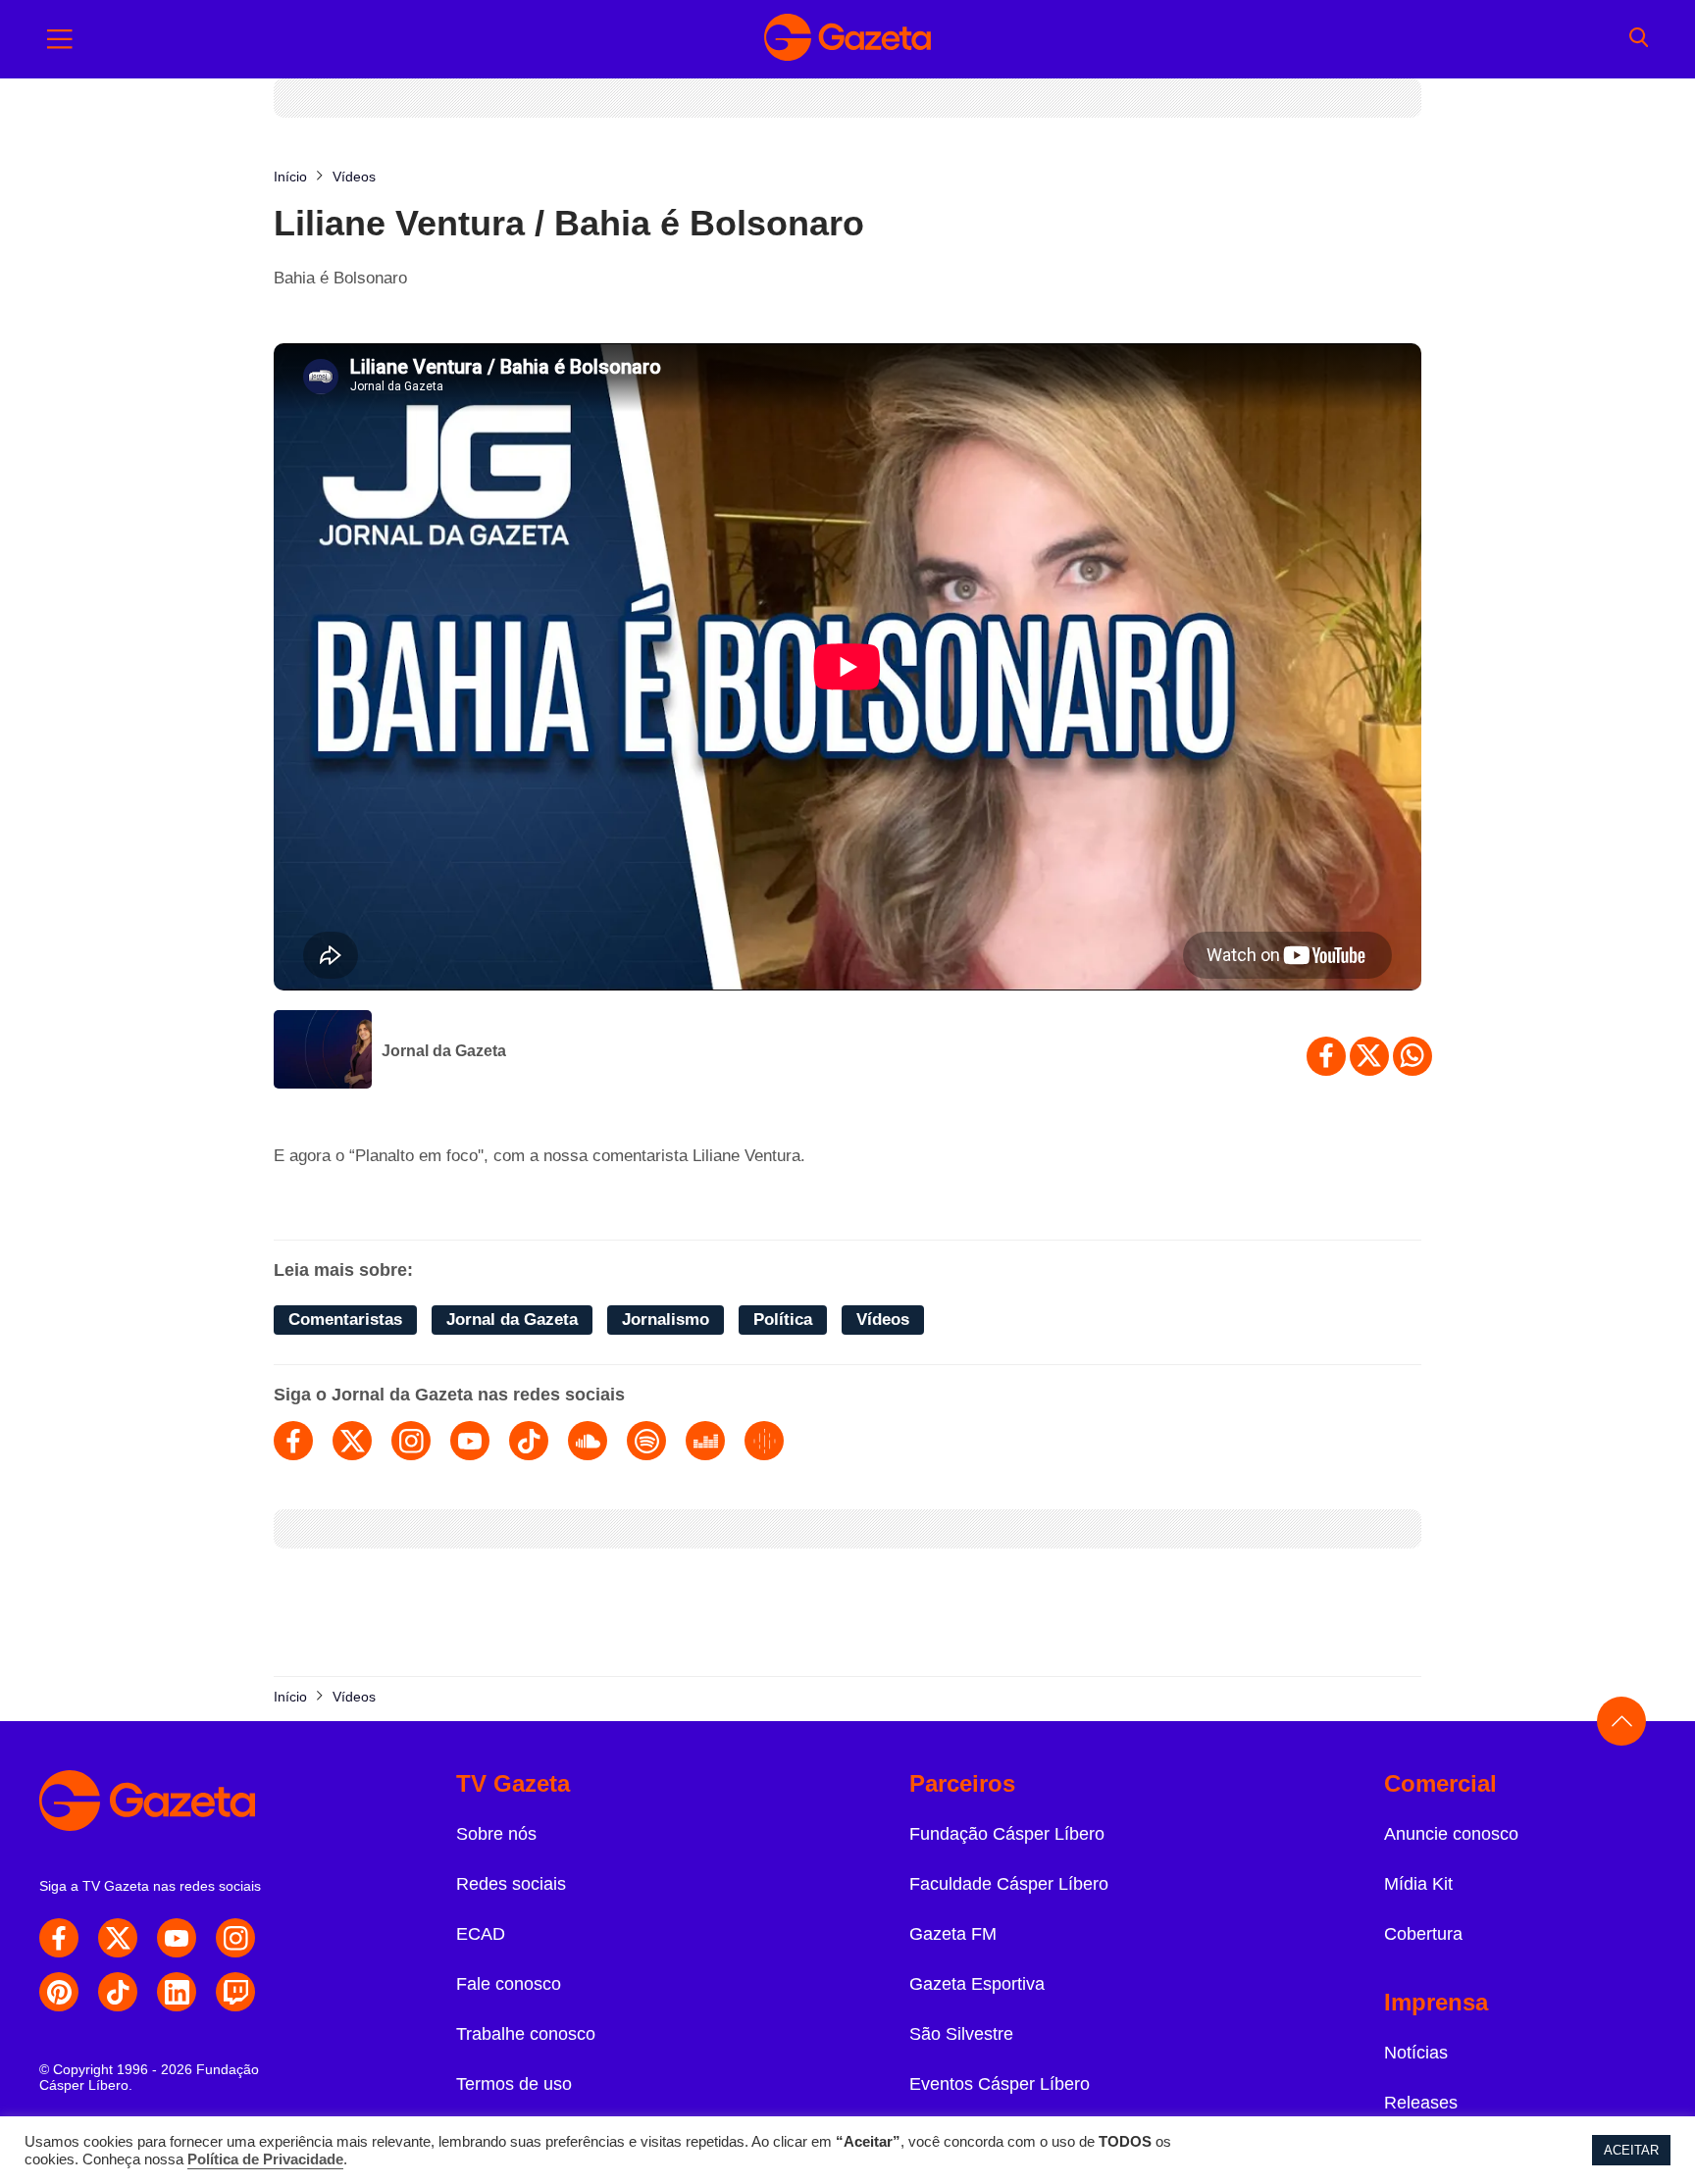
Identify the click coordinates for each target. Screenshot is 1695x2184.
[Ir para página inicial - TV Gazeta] (847, 39)
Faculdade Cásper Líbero (1009, 1884)
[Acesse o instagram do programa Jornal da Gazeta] (411, 1441)
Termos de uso (514, 2084)
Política (783, 1320)
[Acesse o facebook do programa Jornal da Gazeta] (293, 1441)
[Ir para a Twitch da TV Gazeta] (235, 1992)
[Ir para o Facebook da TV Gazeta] (59, 1938)
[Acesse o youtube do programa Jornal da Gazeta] (470, 1441)
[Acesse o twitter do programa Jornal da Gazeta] (352, 1441)
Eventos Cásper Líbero (1000, 2084)
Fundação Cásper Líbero (1007, 1834)
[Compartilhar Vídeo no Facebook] (1326, 1056)
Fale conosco (509, 1984)
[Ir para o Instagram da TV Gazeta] (235, 1938)
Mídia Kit (1418, 1884)
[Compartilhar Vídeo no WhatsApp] (1412, 1056)
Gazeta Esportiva (977, 1984)
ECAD (481, 1934)
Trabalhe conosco (526, 2034)
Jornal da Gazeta (444, 1051)
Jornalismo (666, 1320)
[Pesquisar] (1639, 39)
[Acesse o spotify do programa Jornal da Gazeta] (646, 1441)
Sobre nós (496, 1834)
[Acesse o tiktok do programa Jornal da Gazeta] (529, 1441)
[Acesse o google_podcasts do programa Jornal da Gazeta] (764, 1441)
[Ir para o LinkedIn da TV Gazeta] (177, 1992)
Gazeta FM (953, 1934)
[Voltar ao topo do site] (1621, 1721)
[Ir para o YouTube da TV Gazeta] (177, 1938)
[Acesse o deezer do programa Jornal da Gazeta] (705, 1441)
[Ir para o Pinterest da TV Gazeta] (59, 1992)
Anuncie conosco (1451, 1834)
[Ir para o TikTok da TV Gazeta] (118, 1992)
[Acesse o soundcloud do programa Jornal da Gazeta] (588, 1441)
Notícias (1416, 2053)
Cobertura (1423, 1934)
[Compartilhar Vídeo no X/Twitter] (1369, 1056)
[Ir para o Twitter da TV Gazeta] (118, 1938)
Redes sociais (511, 1884)
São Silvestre (961, 2034)
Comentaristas (345, 1320)
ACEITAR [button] (1631, 2150)
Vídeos (883, 1320)
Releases (1421, 2103)
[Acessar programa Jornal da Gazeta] (323, 1051)
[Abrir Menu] (60, 39)
